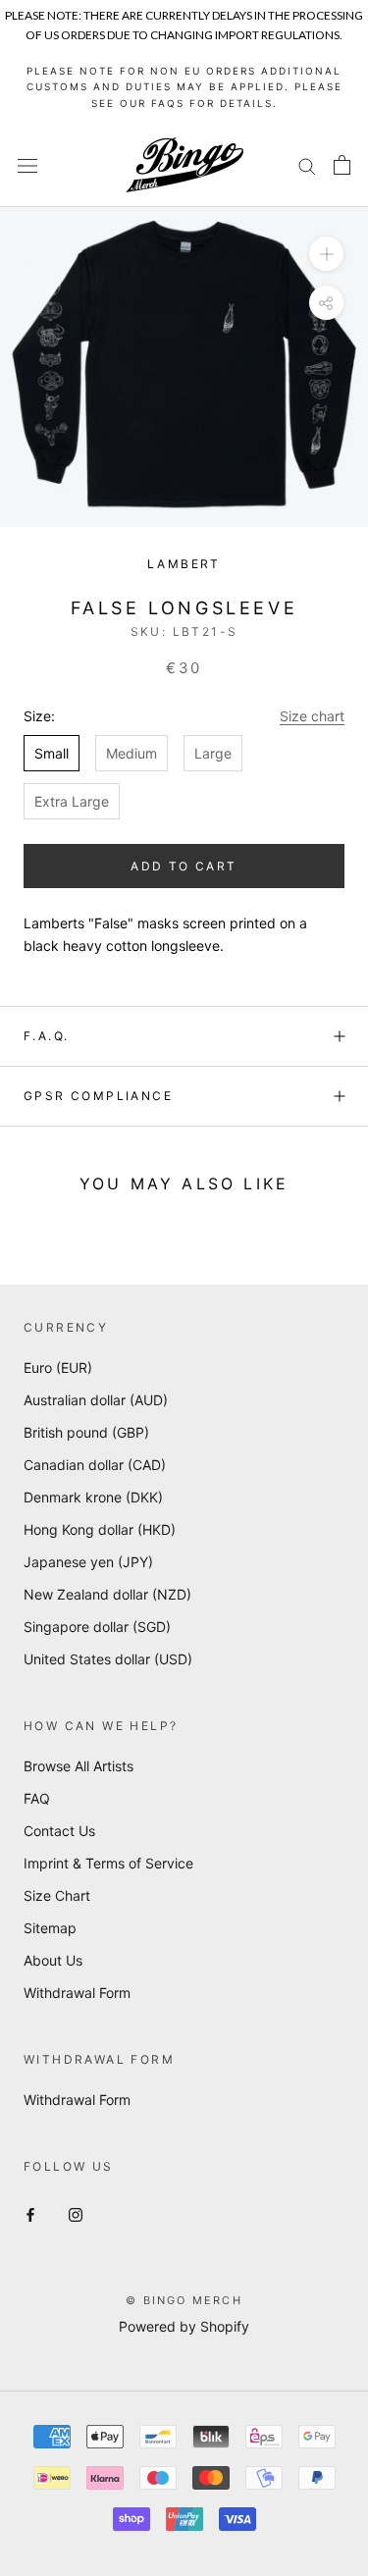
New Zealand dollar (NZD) (107, 1594)
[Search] (307, 165)
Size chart (312, 716)
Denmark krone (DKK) (93, 1497)
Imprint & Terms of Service (108, 1863)
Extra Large (72, 801)
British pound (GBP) (86, 1432)
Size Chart (57, 1895)
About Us (53, 1960)
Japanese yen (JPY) (88, 1562)
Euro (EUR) (58, 1367)
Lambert (184, 564)
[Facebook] (30, 2212)
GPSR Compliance (98, 1096)
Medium (131, 753)
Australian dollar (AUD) (96, 1400)
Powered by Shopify (184, 2326)
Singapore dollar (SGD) (97, 1627)
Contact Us (59, 1831)
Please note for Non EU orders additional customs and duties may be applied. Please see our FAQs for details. (184, 87)
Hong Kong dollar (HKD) (100, 1529)
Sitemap (50, 1928)
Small (52, 753)
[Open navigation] (27, 165)
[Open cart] (342, 165)
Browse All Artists (79, 1766)
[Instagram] (76, 2212)
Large (213, 753)
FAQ (37, 1798)
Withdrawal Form (77, 1993)
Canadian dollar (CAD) (95, 1465)
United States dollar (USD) (108, 1659)
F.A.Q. (46, 1036)
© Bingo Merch (184, 2300)
